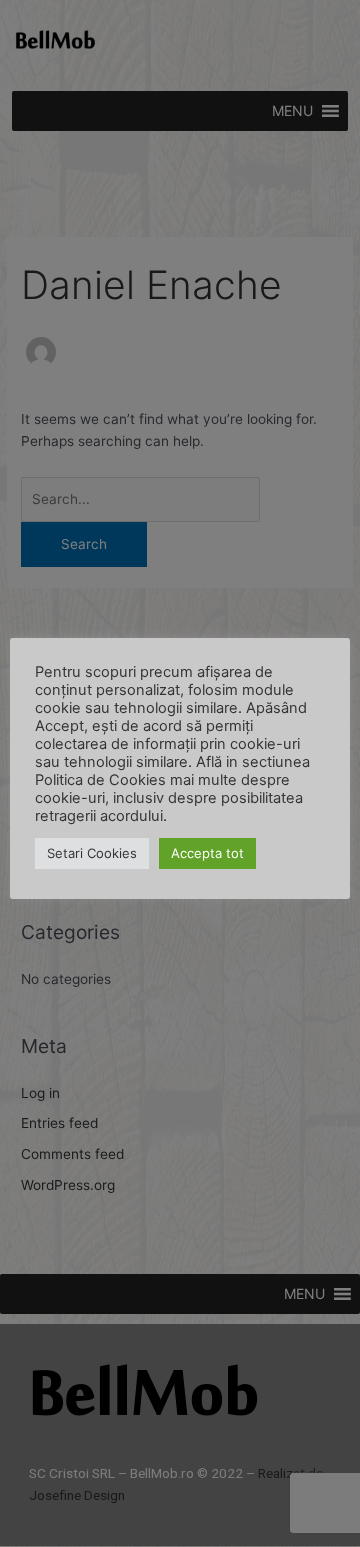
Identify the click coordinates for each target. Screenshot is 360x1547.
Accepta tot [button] (207, 853)
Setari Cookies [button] (92, 853)
